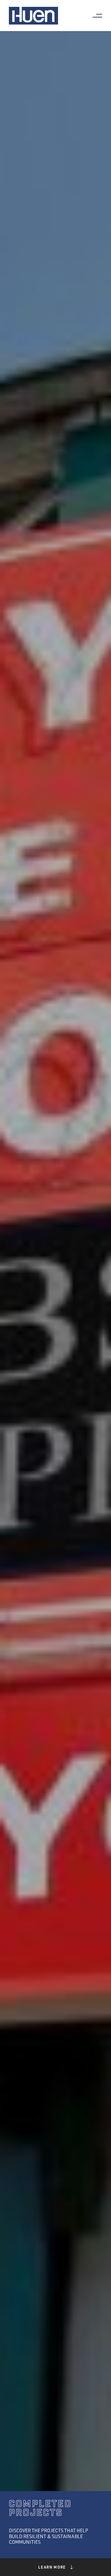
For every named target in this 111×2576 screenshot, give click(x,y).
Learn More (52, 2567)
